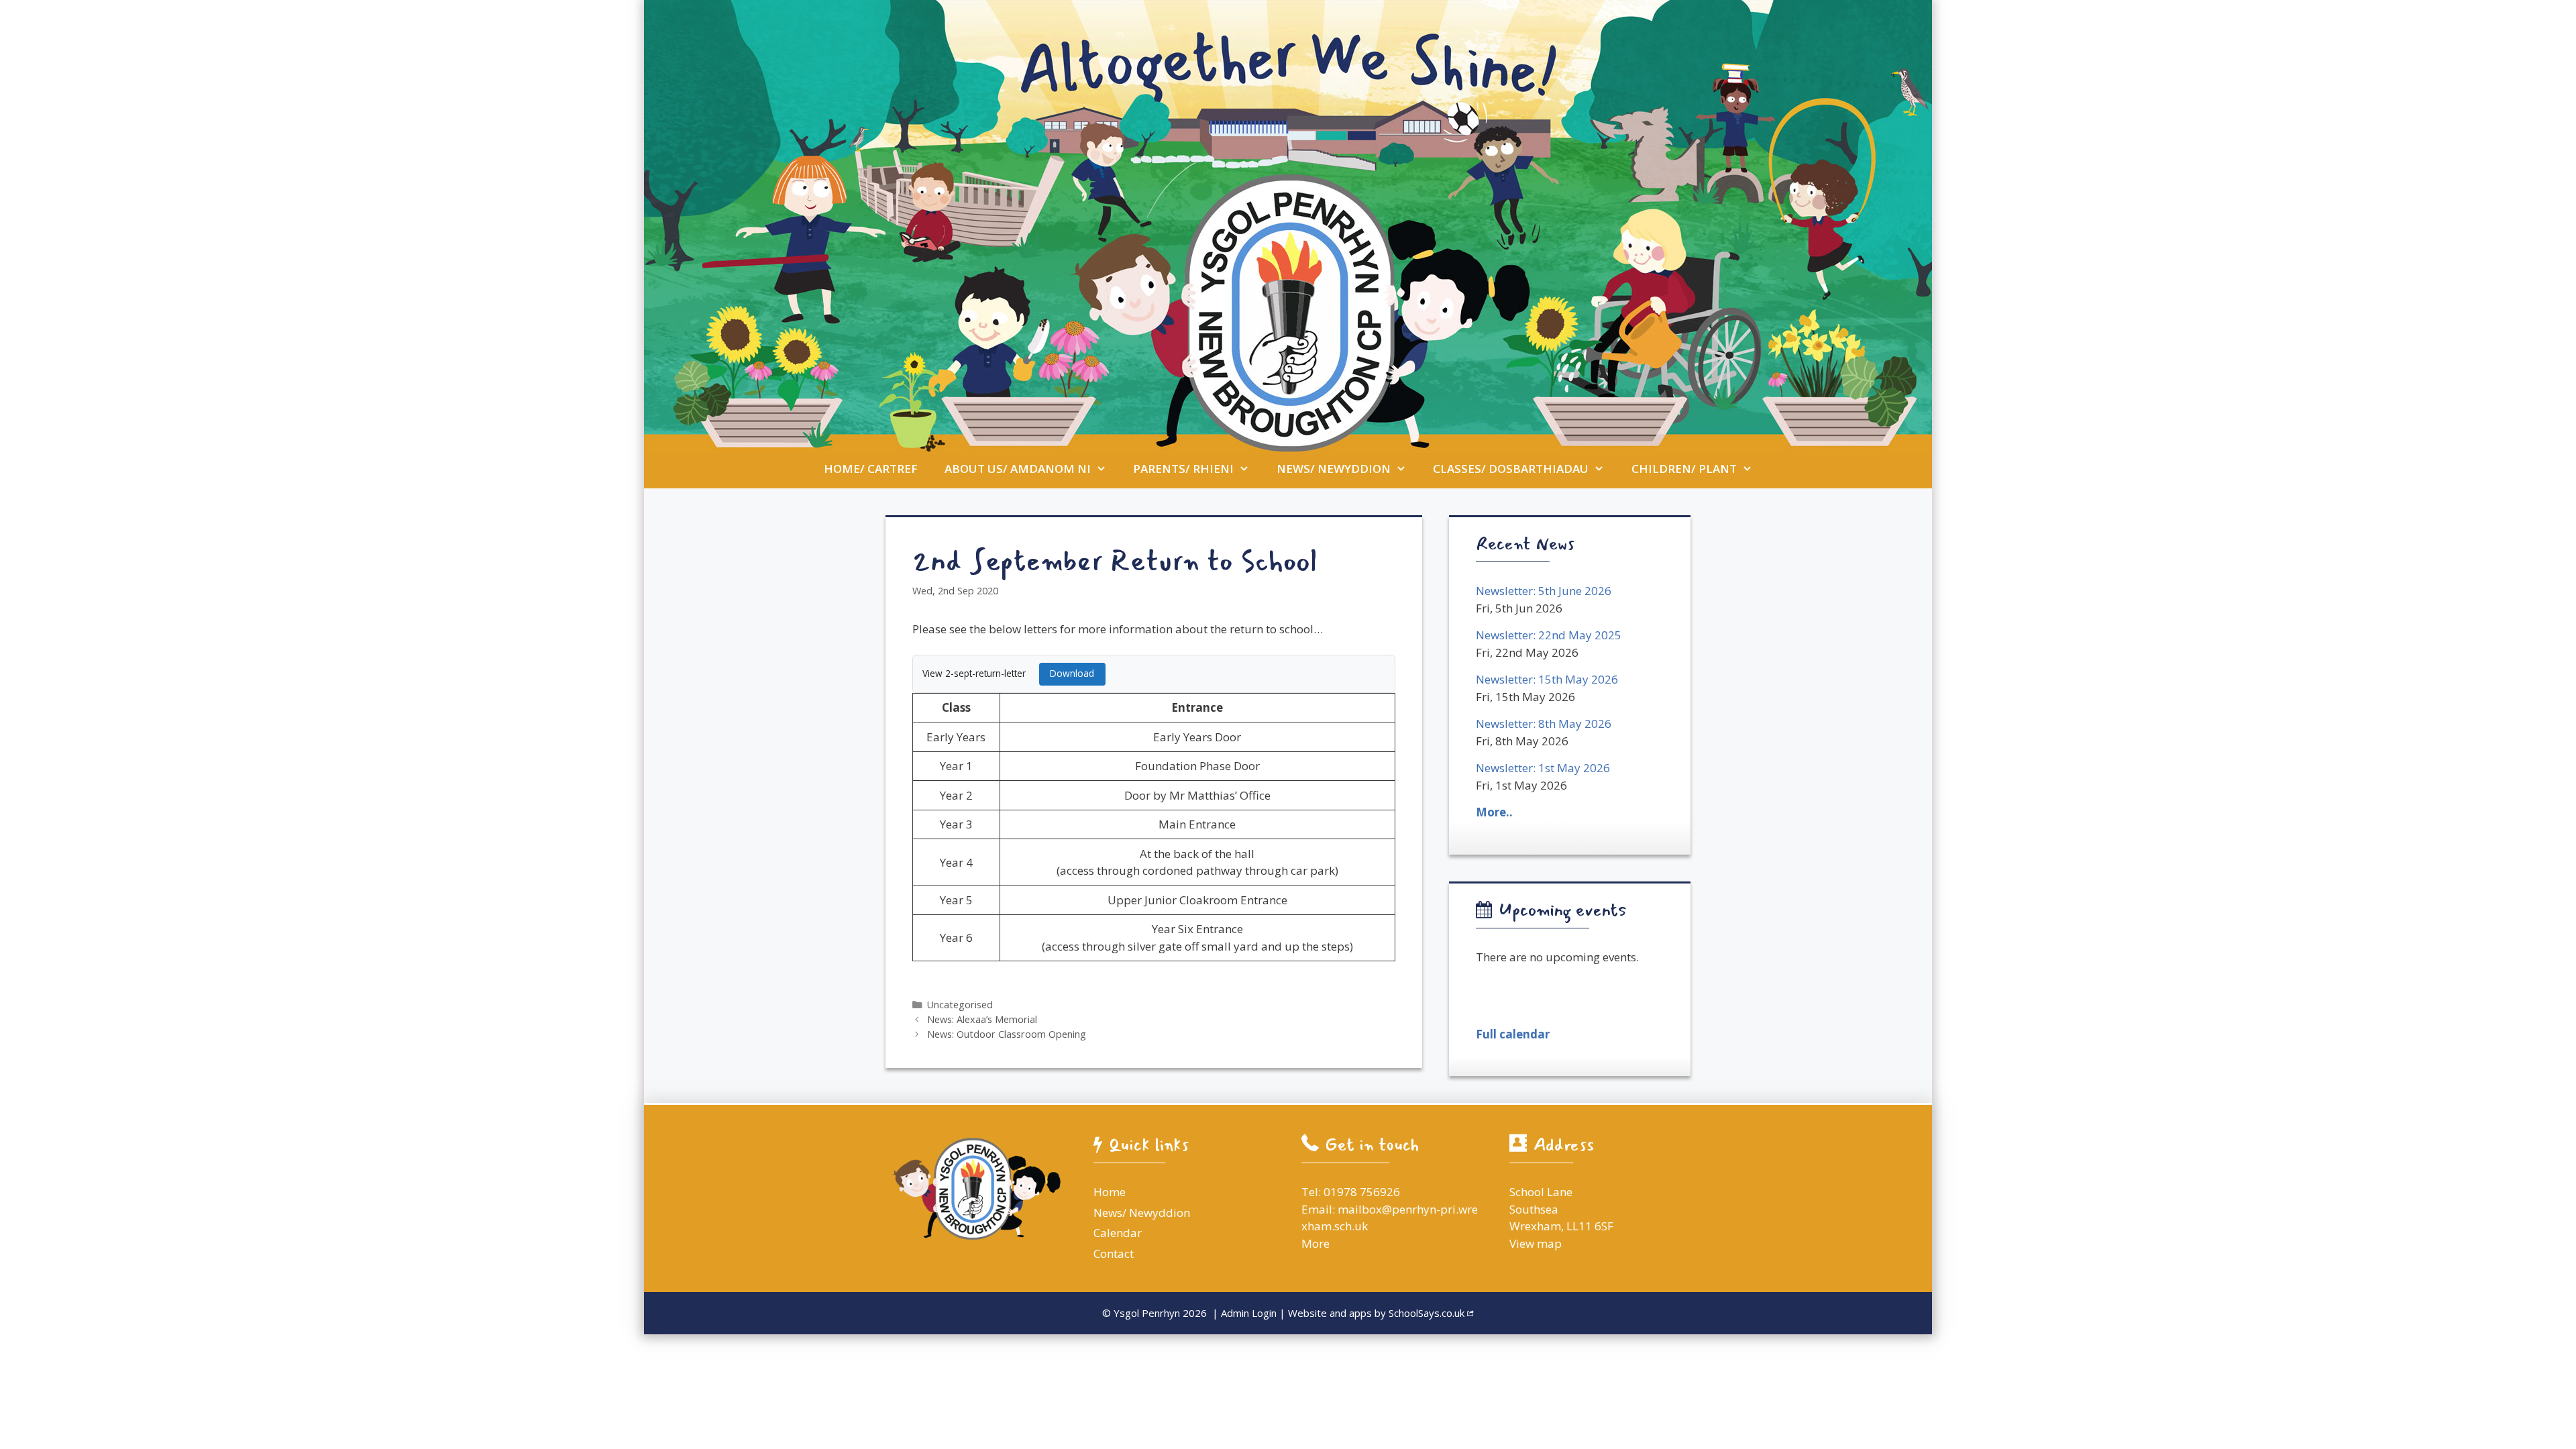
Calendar (1118, 1233)
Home (1110, 1192)
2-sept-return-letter (985, 673)
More (1316, 1243)
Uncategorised (960, 1005)
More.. (1494, 812)
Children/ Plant (1684, 469)
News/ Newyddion (1334, 469)
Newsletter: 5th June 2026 (1544, 591)
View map (1536, 1243)
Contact (1114, 1253)
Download (1072, 673)
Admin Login (1249, 1313)
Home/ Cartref (871, 469)
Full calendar (1513, 1034)
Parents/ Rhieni (1183, 469)
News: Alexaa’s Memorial (982, 1019)
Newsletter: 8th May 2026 (1544, 723)
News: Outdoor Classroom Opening (1007, 1034)
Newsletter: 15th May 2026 (1547, 679)
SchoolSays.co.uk (1427, 1313)
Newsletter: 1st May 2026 (1543, 768)
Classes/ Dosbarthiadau (1511, 469)
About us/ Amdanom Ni (1018, 469)
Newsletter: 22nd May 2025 (1549, 635)
